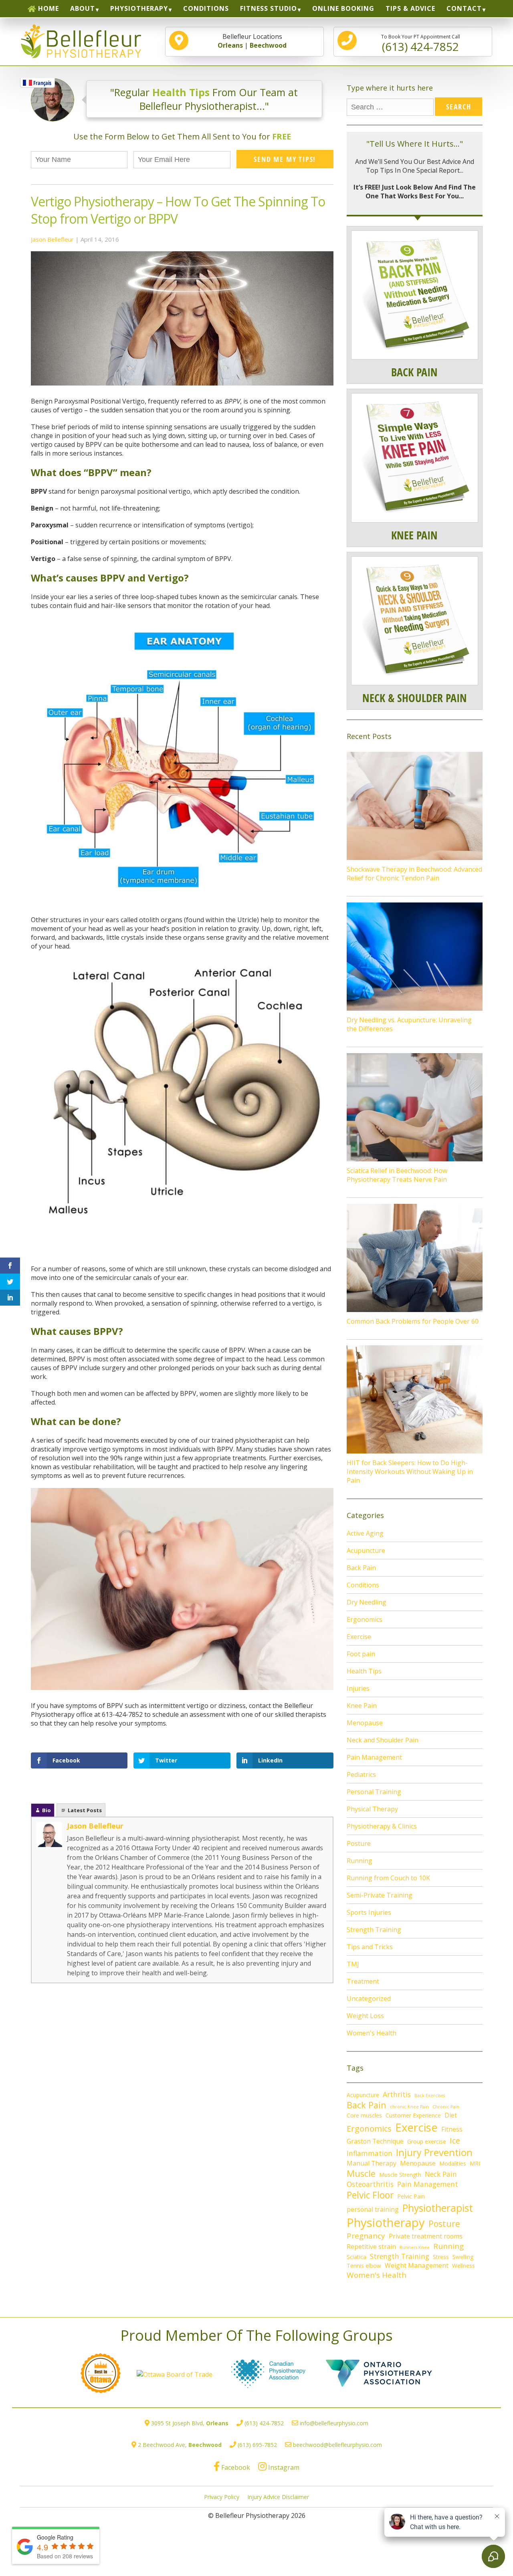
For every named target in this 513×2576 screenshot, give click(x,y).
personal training (373, 2209)
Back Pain (361, 1568)
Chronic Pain (446, 2107)
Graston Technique (375, 2141)
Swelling (463, 2257)
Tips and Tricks (370, 1947)
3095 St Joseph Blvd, (190, 2423)
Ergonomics (365, 1619)
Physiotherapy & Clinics (382, 1826)
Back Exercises (430, 2096)
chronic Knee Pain (409, 2107)
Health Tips (364, 1671)
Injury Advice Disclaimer (278, 2497)
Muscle (361, 2173)
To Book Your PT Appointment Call (421, 44)
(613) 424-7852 (264, 2423)
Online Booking (343, 8)
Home (48, 8)
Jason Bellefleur (52, 239)
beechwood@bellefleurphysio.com (337, 2445)
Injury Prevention (434, 2152)
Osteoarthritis (370, 2184)
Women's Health (372, 2033)
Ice (455, 2140)
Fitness (452, 2129)
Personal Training (374, 1792)
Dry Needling (367, 1602)
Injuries (358, 1688)
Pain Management (374, 1757)
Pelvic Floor (370, 2195)
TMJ (353, 1964)
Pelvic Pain (411, 2196)
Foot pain (361, 1654)
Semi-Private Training (380, 1895)
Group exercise (427, 2141)
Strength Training (374, 1930)
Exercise (359, 1637)
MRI (475, 2163)
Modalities (453, 2163)
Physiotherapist (438, 2208)
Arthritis (397, 2094)
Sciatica (356, 2257)
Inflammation (370, 2153)
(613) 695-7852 (257, 2445)
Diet (451, 2115)
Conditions (206, 8)
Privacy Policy (222, 2497)
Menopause (365, 1723)
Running (360, 1861)
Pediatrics (361, 1775)
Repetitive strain (371, 2247)
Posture (359, 1843)
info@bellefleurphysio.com (334, 2423)
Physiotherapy (386, 2223)
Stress (441, 2257)
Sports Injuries (369, 1912)
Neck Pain (441, 2174)
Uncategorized (369, 1999)
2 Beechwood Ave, (180, 2445)
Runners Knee (415, 2247)
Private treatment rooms (426, 2236)
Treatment (363, 1981)
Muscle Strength (400, 2175)
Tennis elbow (364, 2266)
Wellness (464, 2266)
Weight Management (417, 2265)
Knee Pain (362, 1706)
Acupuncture (366, 1550)
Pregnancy (366, 2236)
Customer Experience (413, 2115)
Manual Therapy (372, 2163)
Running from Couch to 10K (388, 1878)
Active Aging (365, 1533)
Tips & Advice (410, 8)
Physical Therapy (372, 1809)
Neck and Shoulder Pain (383, 1740)
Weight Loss (365, 2016)
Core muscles (364, 2115)
